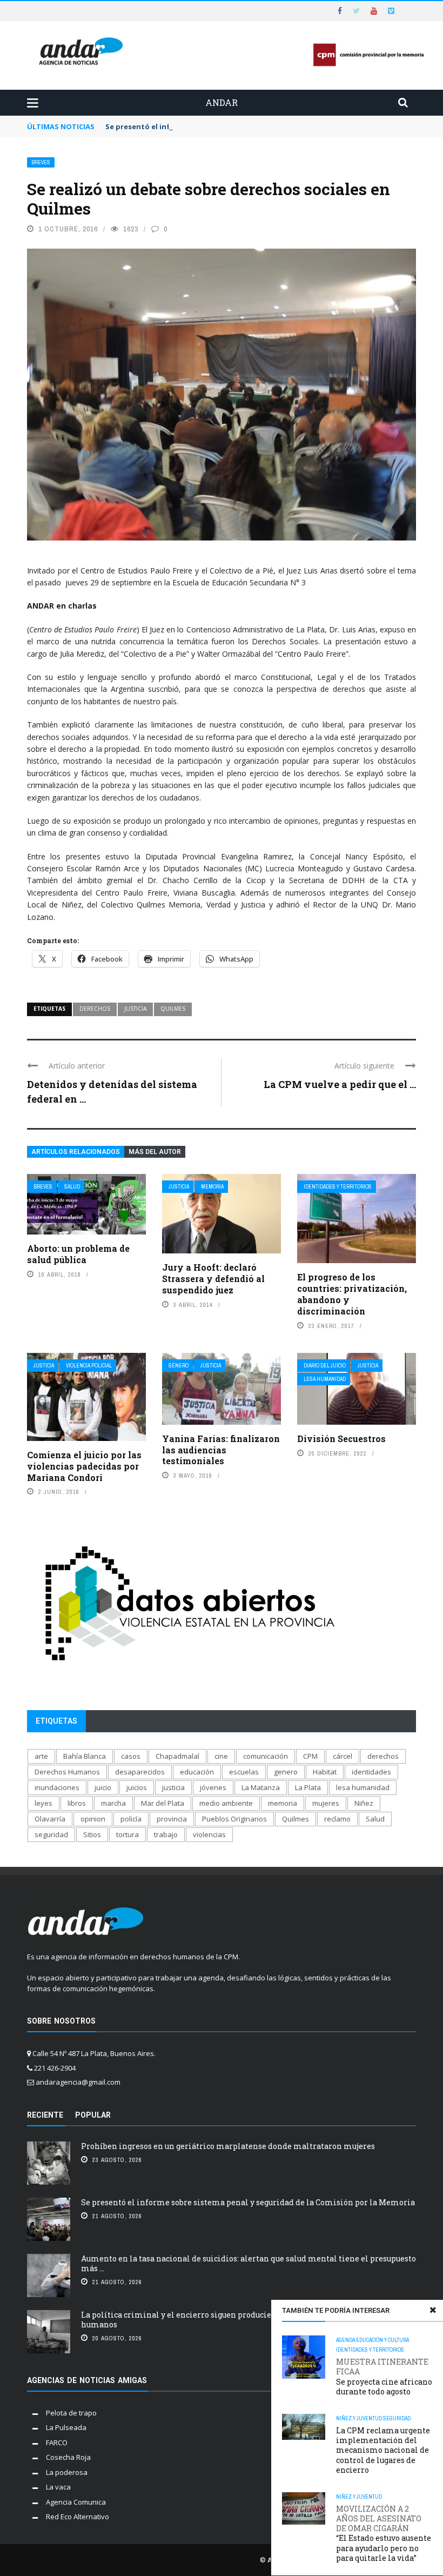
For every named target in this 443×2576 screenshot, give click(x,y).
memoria (283, 1803)
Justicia (179, 1187)
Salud (72, 1187)
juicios (137, 1787)
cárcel (343, 1756)
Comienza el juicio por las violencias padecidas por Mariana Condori (84, 1466)
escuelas (244, 1772)
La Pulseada (66, 2427)
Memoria (212, 1187)
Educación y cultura (382, 2340)
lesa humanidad (363, 1787)
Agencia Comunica (76, 2502)
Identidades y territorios (338, 1187)
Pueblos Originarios (234, 1819)
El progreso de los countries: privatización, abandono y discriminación (352, 1294)
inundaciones (57, 1787)
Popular (93, 2115)
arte (41, 1756)
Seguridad (397, 2418)
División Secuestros (341, 1439)
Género (179, 1366)
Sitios (92, 1834)
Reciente (45, 2115)
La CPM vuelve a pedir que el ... (340, 1084)
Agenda (345, 2340)
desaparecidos (140, 1772)
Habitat (325, 1772)
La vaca (58, 2487)
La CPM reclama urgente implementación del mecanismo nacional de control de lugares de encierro (383, 2450)
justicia (135, 1009)
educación (197, 1772)
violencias (209, 1834)
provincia (172, 1819)
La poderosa (67, 2472)
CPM (310, 1756)
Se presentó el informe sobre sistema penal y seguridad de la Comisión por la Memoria (262, 126)
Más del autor (155, 1152)
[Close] (433, 2310)
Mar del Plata (163, 1803)
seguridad (51, 1834)
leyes (43, 1803)
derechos (95, 1009)
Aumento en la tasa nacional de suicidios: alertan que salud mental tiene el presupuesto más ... (249, 2263)
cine (221, 1756)
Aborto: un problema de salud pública (78, 1254)
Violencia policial (89, 1366)
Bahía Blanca (85, 1756)
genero (286, 1772)
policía (131, 1819)
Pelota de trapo (71, 2413)
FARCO (57, 2442)
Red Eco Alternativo (78, 2517)
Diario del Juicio (325, 1366)
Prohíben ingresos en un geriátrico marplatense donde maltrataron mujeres (228, 2146)
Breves (41, 162)
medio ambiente (226, 1803)
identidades (371, 1772)
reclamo (337, 1819)
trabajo (166, 1834)
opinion (93, 1819)
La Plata (308, 1787)
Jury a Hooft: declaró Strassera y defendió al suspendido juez (213, 1279)
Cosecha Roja (68, 2457)
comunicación (266, 1756)
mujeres (326, 1803)
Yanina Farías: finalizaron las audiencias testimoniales (221, 1450)
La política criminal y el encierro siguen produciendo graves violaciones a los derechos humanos (247, 2320)
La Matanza (261, 1787)
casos (131, 1756)
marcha (113, 1803)
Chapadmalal (177, 1756)
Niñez (364, 1803)
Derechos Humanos (67, 1772)
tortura (127, 1834)
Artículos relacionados (76, 1152)
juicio (103, 1787)
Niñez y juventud (359, 2418)
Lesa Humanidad (325, 1379)
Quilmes (173, 1009)
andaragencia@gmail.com (78, 2082)
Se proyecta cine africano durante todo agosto (384, 2377)
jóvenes (213, 1787)
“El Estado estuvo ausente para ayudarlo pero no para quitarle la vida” (384, 2534)
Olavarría (50, 1819)
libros (77, 1803)
